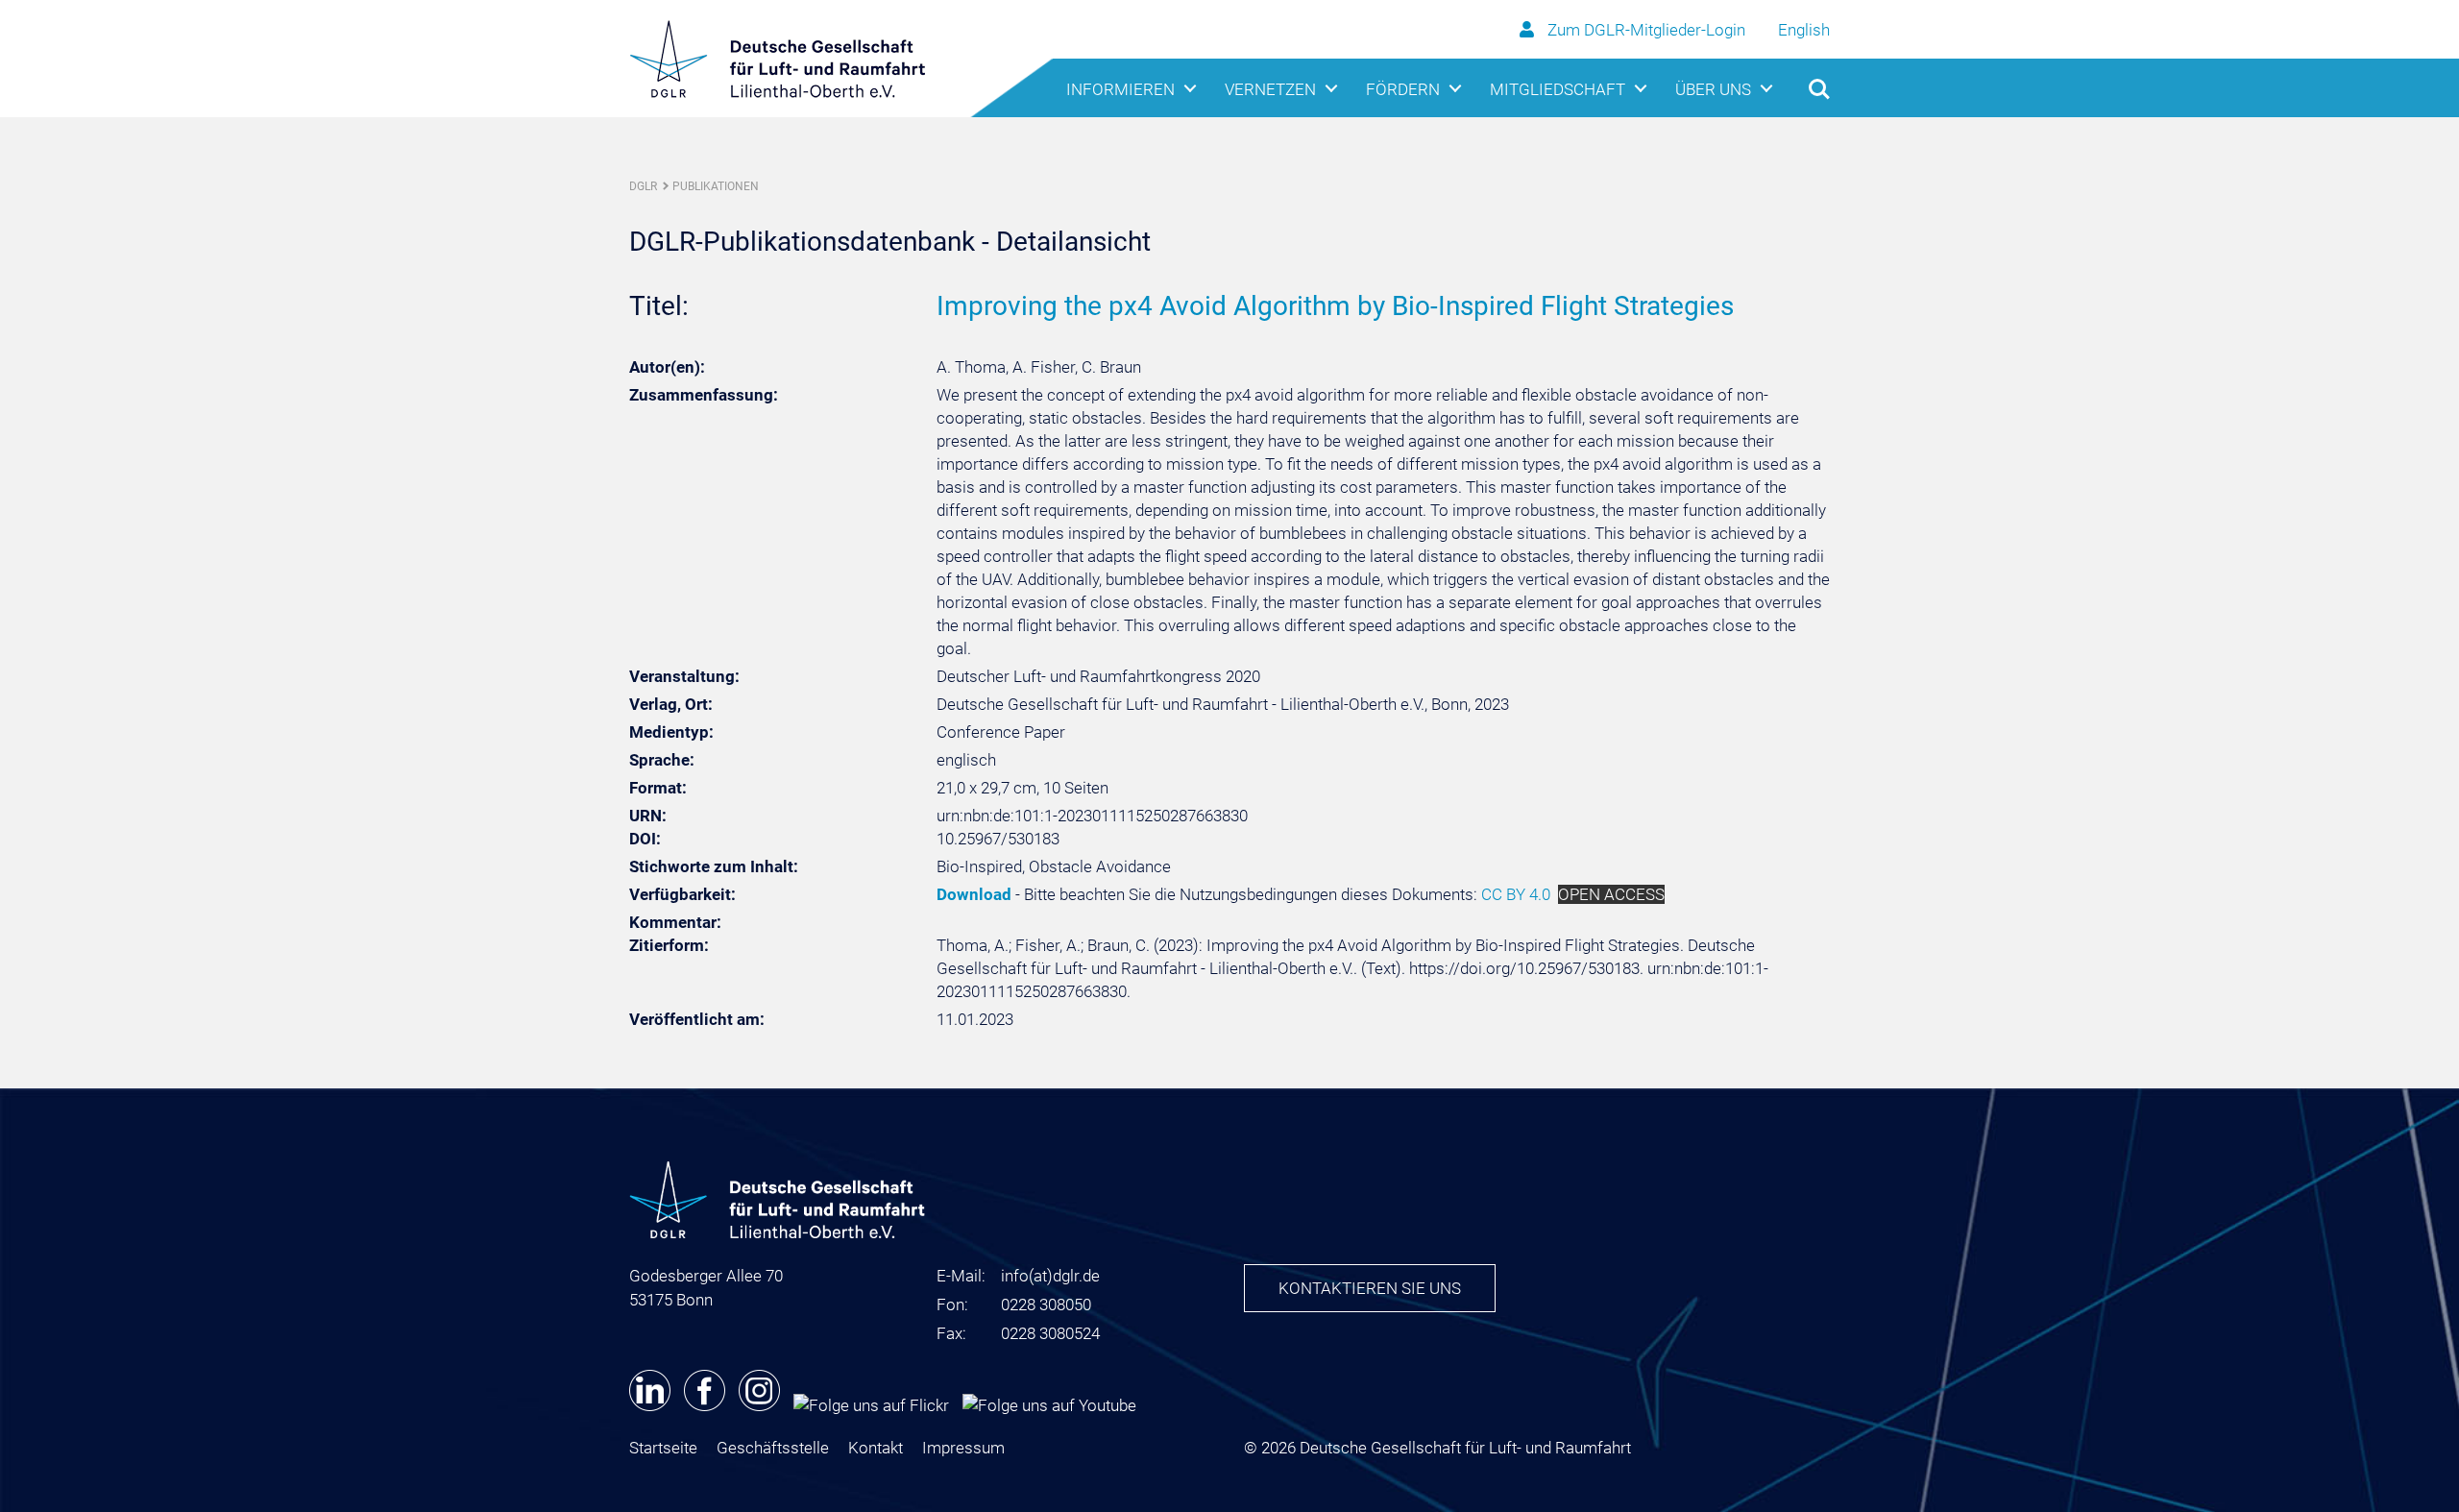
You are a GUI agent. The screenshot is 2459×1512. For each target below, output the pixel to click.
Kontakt (876, 1448)
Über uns (1713, 89)
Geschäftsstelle (773, 1448)
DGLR (643, 186)
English (1804, 30)
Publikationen (716, 186)
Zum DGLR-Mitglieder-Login (1646, 30)
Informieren (1120, 89)
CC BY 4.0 (1516, 894)
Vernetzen (1270, 89)
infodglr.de (1050, 1276)
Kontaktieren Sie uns (1370, 1288)
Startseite (663, 1448)
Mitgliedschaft (1558, 89)
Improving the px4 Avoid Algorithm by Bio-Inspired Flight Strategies (1335, 306)
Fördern (1403, 89)
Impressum (963, 1448)
